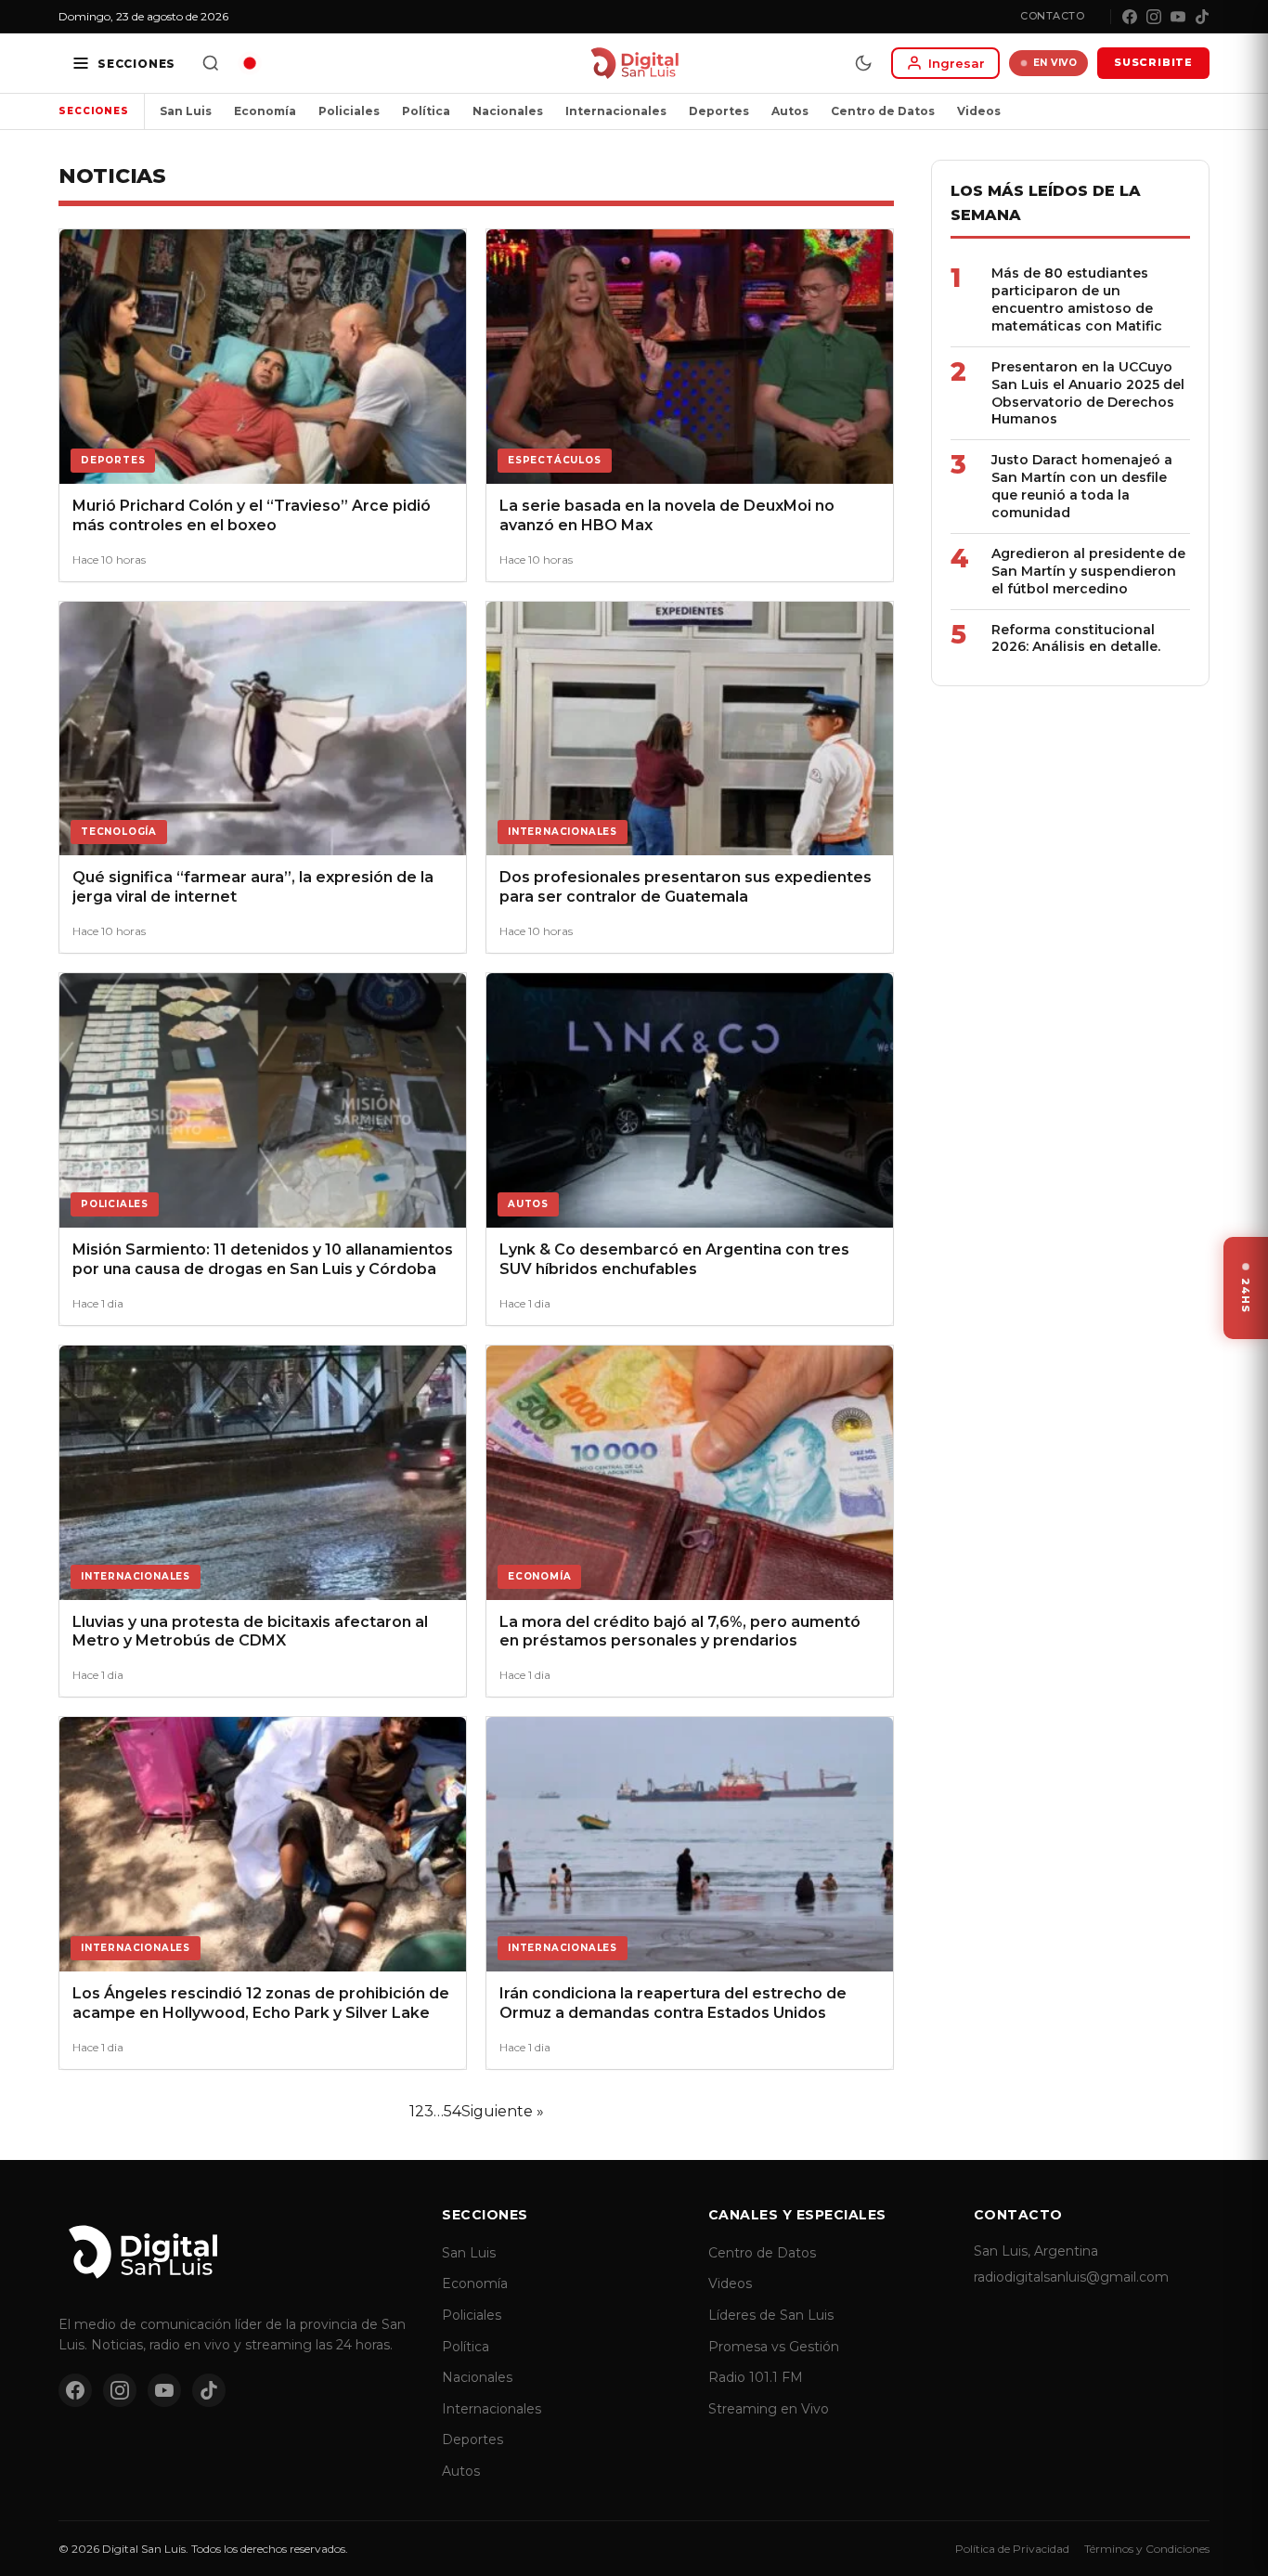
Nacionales (508, 111)
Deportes (719, 111)
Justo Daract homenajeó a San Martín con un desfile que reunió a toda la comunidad (1082, 486)
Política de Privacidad (1012, 2549)
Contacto (1052, 16)
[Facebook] (1130, 17)
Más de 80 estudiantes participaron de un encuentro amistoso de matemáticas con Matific (1077, 299)
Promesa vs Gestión (774, 2347)
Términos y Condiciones (1147, 2549)
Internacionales (616, 111)
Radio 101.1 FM (756, 2377)
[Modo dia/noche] (863, 63)
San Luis (186, 111)
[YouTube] (1178, 17)
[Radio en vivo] (250, 63)
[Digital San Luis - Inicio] (634, 63)
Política (426, 111)
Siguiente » (503, 2111)
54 (453, 2111)
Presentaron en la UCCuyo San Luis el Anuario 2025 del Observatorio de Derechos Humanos (1088, 393)
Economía (265, 111)
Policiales (349, 111)
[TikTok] (1202, 17)
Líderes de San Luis (771, 2315)
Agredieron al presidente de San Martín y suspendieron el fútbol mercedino (1088, 571)
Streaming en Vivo (769, 2409)
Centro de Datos (883, 111)
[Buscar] (211, 63)
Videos (979, 111)
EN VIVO (1055, 63)
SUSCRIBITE (1153, 62)
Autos (790, 111)
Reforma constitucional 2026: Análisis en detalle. (1076, 638)
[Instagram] (1154, 17)
